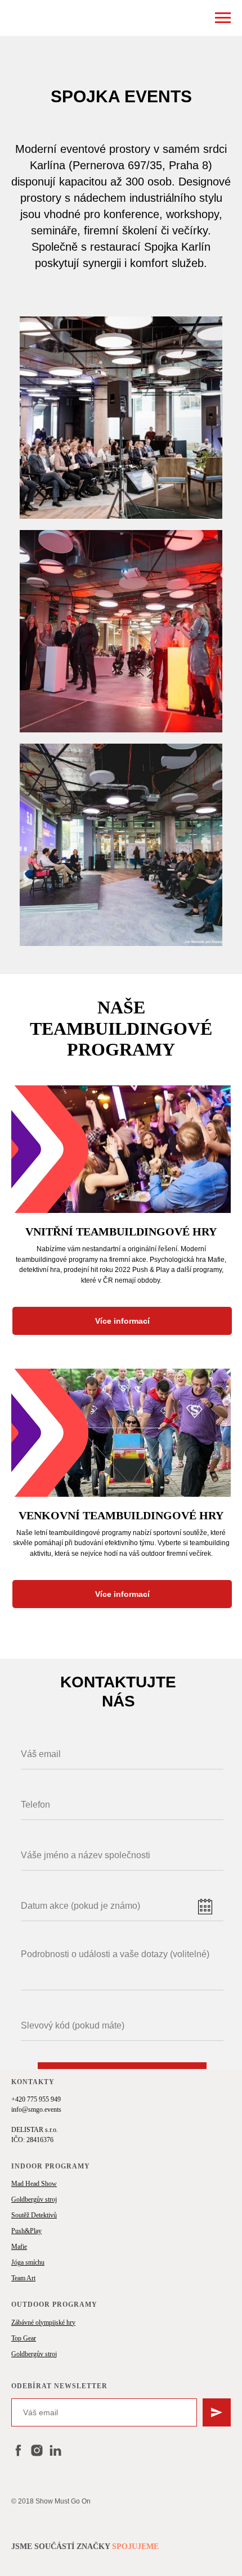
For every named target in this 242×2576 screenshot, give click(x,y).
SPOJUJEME (135, 2546)
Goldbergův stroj (34, 2199)
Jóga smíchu (28, 2262)
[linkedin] (55, 2450)
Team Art (23, 2278)
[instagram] (37, 2450)
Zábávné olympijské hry (43, 2323)
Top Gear (24, 2338)
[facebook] (18, 2450)
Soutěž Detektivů (34, 2215)
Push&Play (26, 2231)
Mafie (19, 2247)
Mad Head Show (34, 2184)
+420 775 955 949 (36, 2099)
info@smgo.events (36, 2109)
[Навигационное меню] (223, 18)
